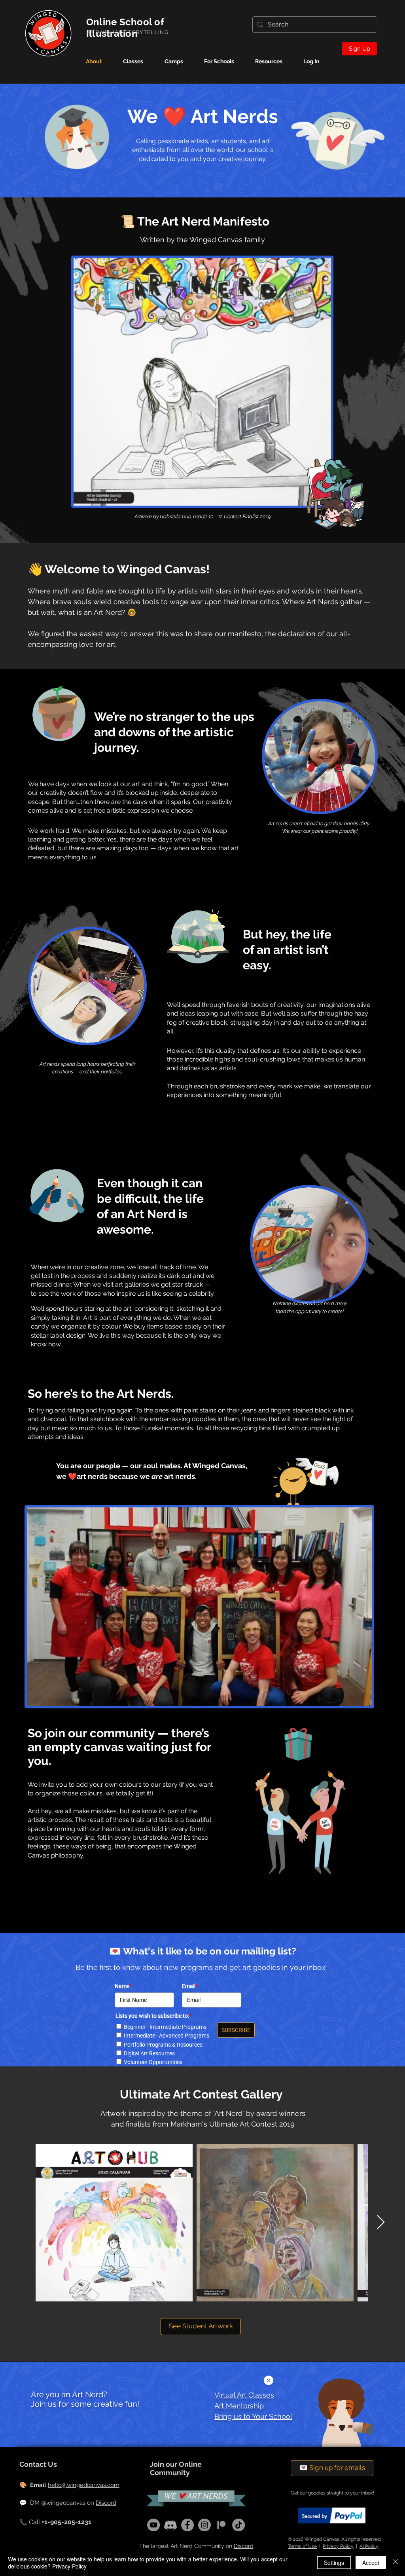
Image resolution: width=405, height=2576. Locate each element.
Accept (371, 2563)
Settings (334, 2563)
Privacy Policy (69, 2566)
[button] (269, 2380)
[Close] (396, 2563)
